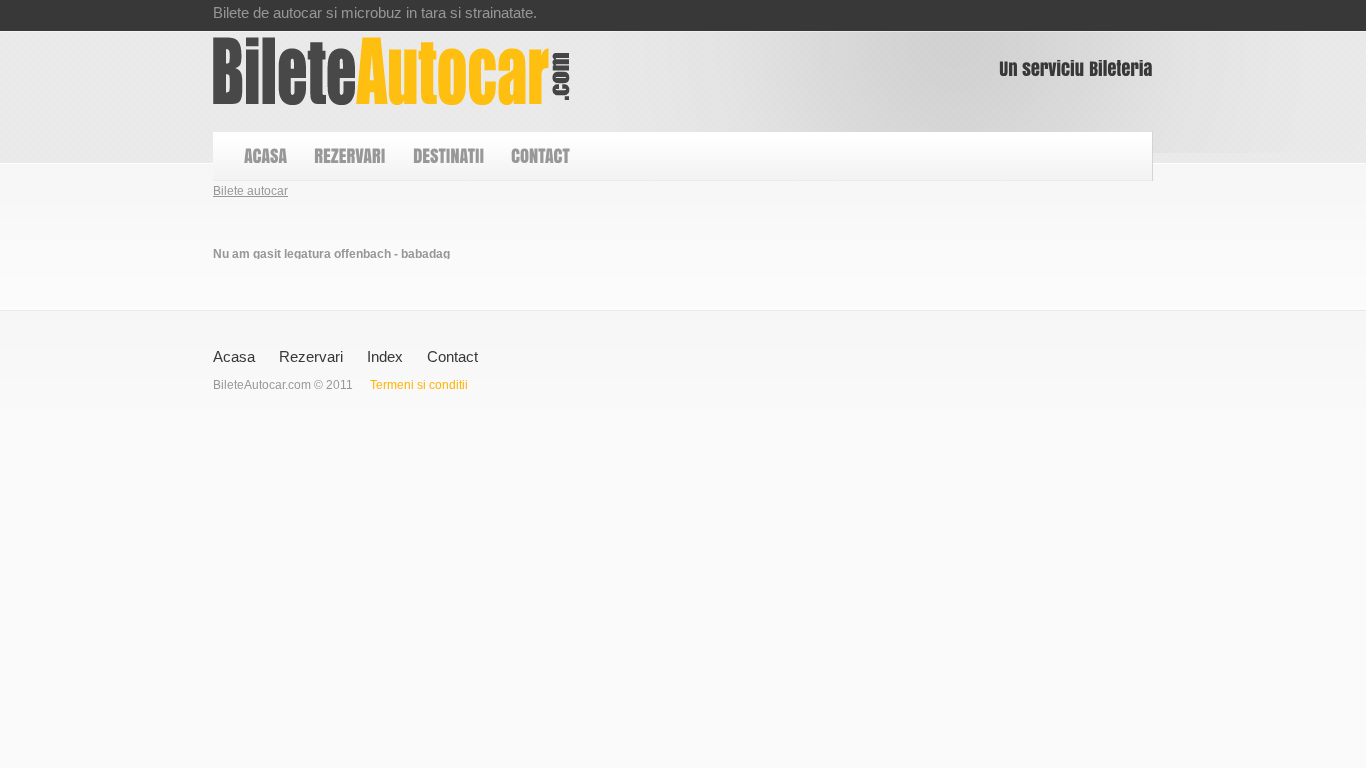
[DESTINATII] (447, 156)
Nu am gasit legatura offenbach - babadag (391, 71)
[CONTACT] (539, 156)
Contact (452, 356)
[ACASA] (264, 156)
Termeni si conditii (419, 385)
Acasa (234, 356)
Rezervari (311, 356)
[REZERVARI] (349, 156)
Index (385, 356)
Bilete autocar (250, 191)
